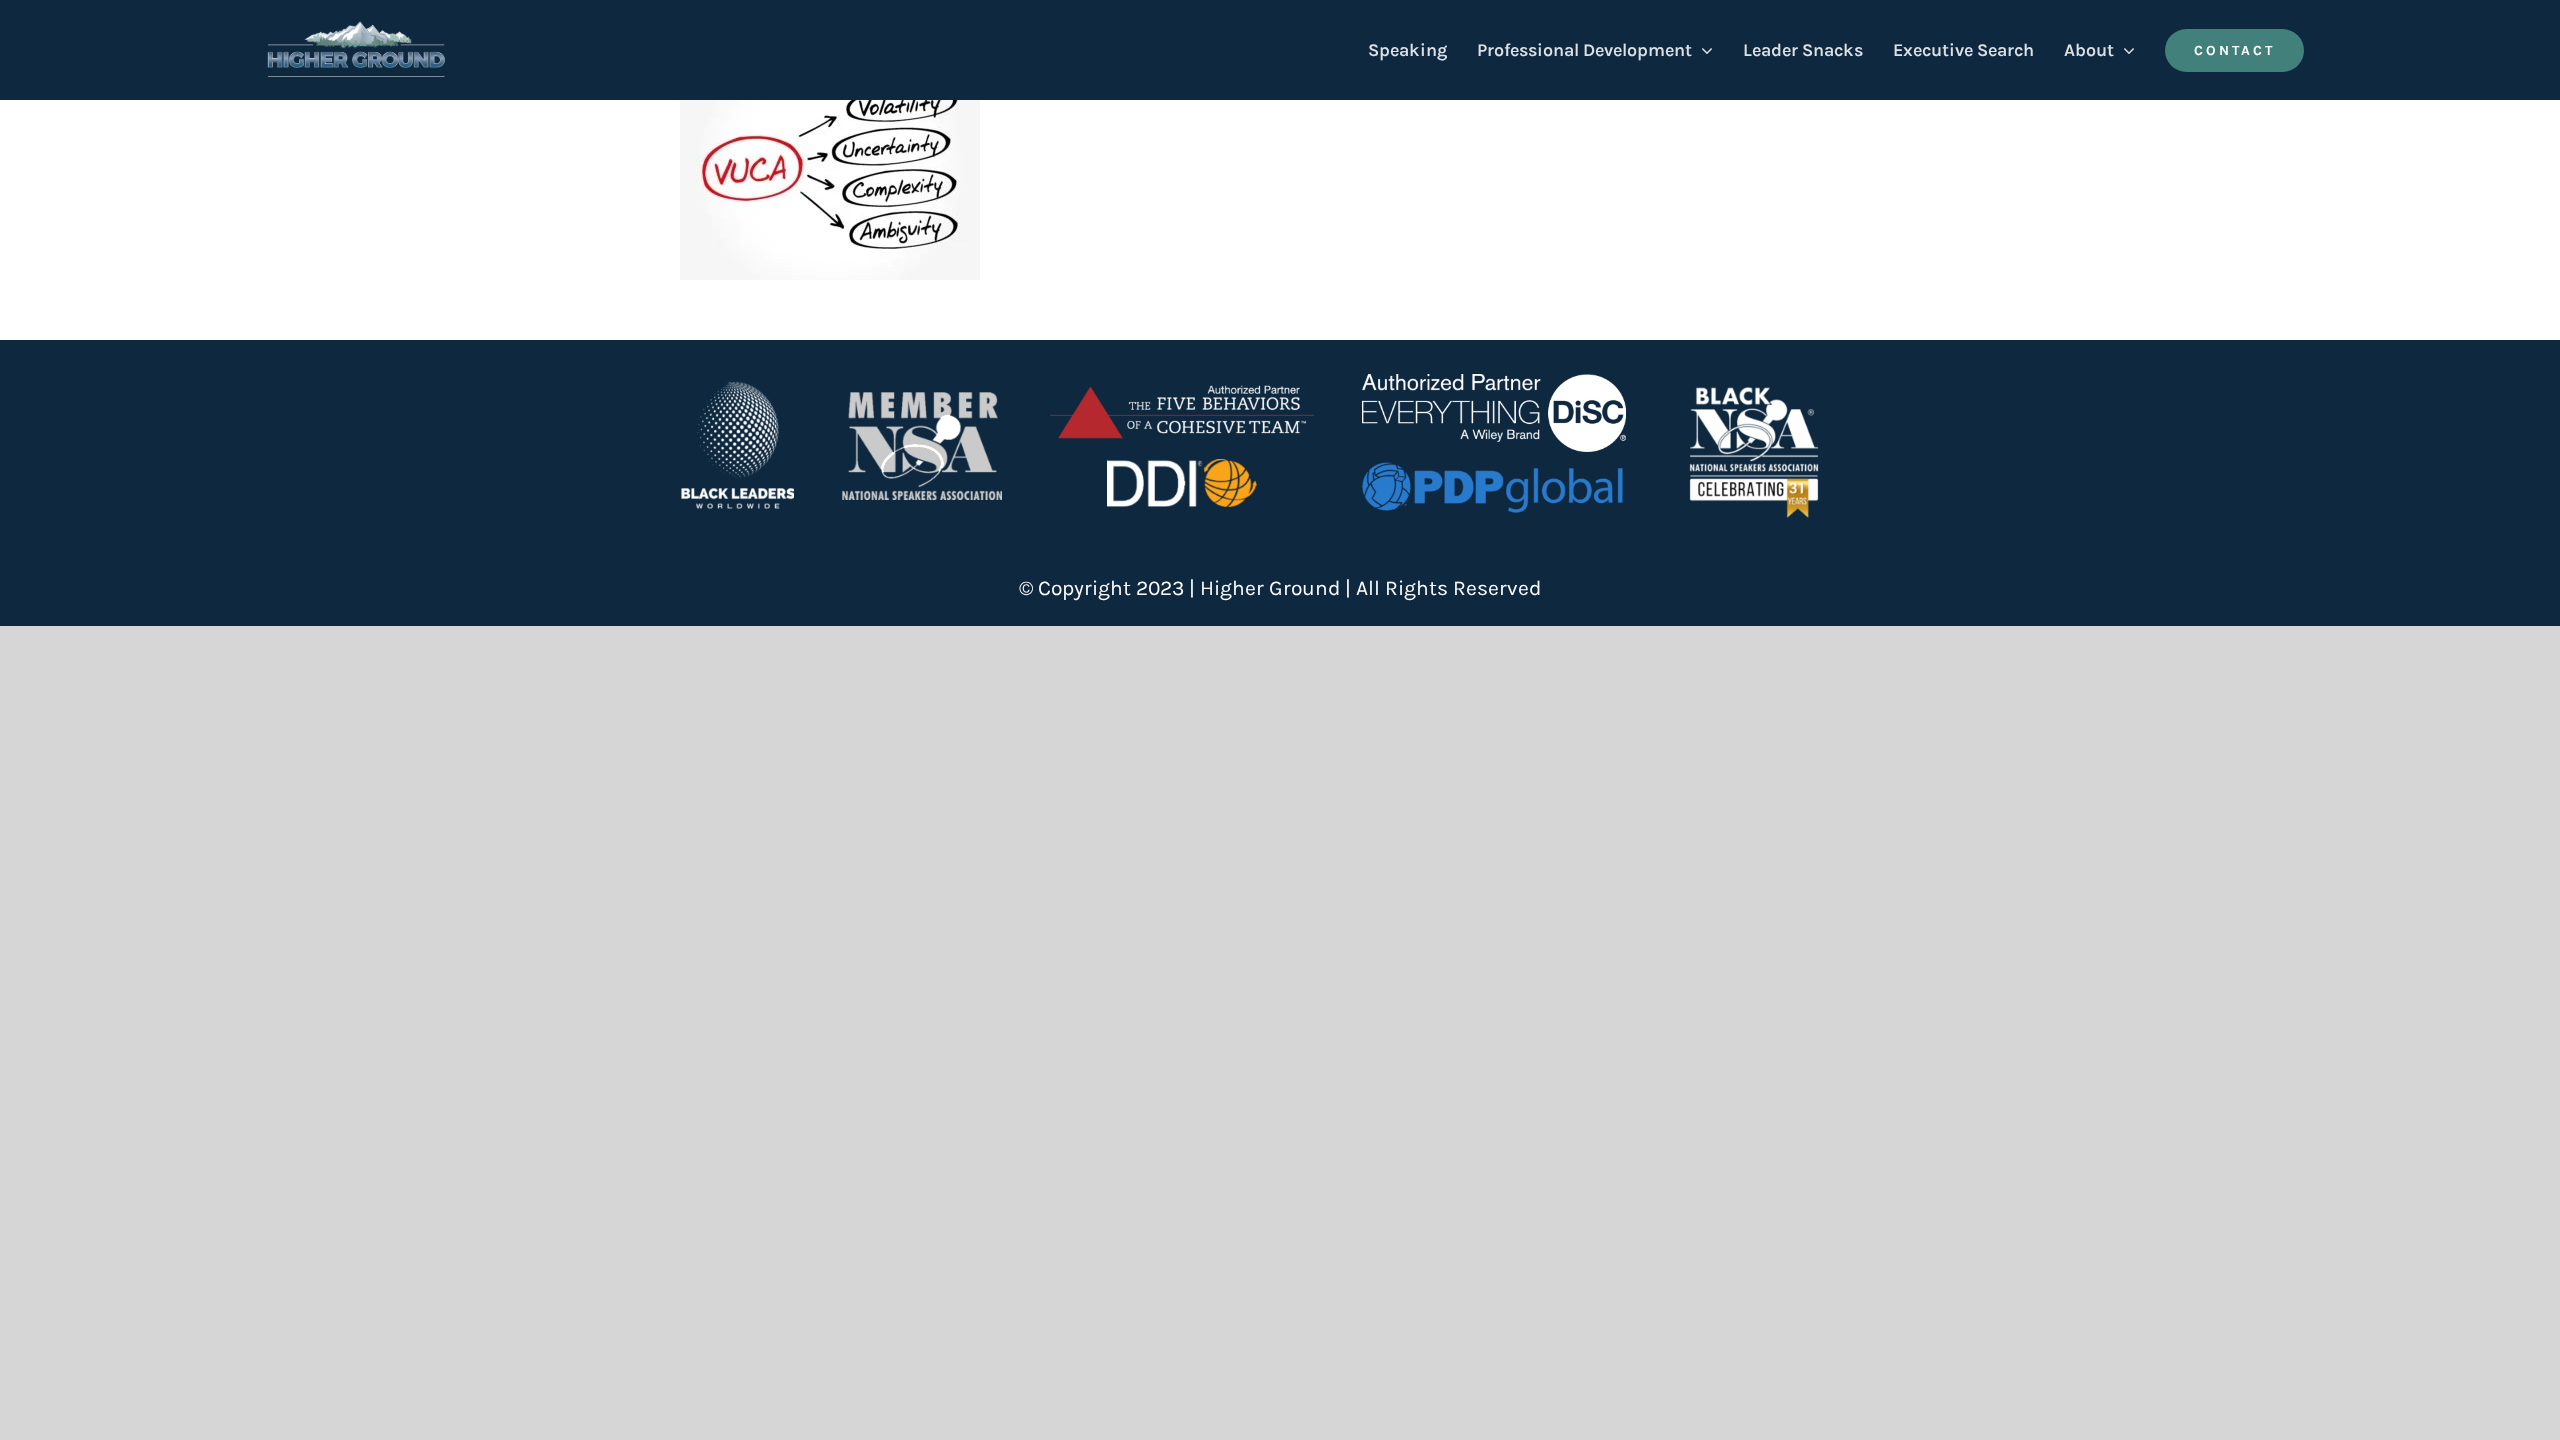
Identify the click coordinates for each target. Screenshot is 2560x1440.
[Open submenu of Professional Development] (1702, 50)
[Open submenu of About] (2124, 50)
